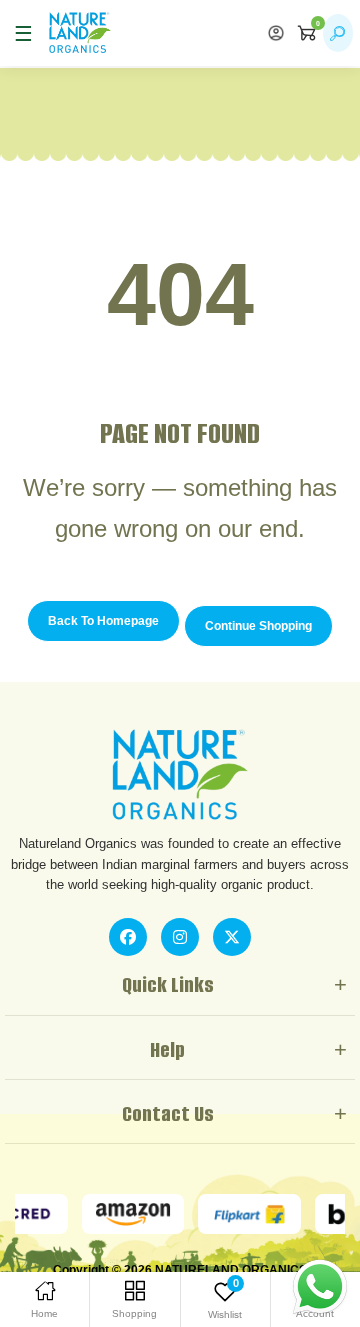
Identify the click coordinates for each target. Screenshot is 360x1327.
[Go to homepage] (80, 33)
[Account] (276, 33)
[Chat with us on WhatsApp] (320, 1286)
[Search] (338, 33)
